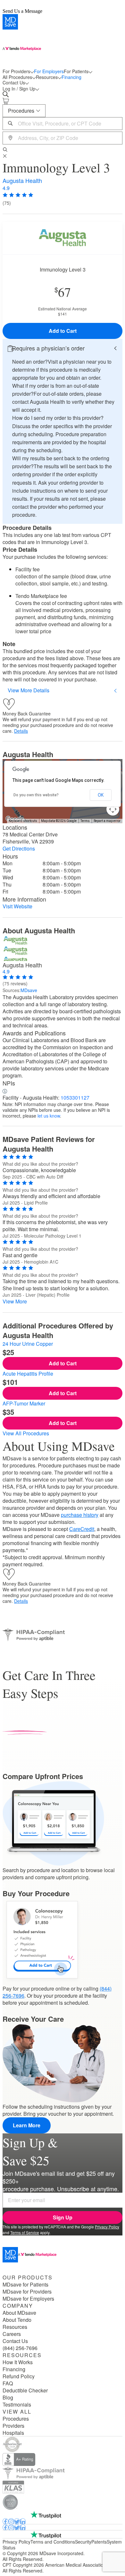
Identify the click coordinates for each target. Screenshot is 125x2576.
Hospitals (13, 2433)
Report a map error (107, 821)
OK (101, 795)
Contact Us (15, 2341)
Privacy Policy (107, 2227)
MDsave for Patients (25, 2285)
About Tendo (17, 2320)
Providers (13, 2426)
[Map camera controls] (113, 809)
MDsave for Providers (27, 2292)
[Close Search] (6, 156)
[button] (63, 348)
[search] (7, 94)
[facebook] (5, 2521)
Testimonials (17, 2405)
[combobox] (63, 124)
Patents (99, 2542)
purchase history (80, 1515)
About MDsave (19, 2313)
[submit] (6, 150)
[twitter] (17, 2521)
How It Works (18, 2362)
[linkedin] (23, 2521)
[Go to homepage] (63, 2255)
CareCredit (82, 1529)
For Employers (49, 71)
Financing (71, 77)
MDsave (29, 990)
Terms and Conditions (53, 2542)
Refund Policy (19, 2376)
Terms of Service (25, 2232)
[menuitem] (18, 71)
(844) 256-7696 (20, 2348)
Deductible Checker (25, 2390)
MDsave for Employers (28, 2299)
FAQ (8, 2383)
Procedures (16, 2419)
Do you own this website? (36, 795)
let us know (49, 1116)
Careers (12, 2334)
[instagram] (11, 2521)
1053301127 (75, 1098)
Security (83, 2542)
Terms (85, 821)
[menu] (63, 74)
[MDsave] (63, 41)
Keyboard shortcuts (23, 821)
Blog (8, 2398)
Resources (15, 2327)
